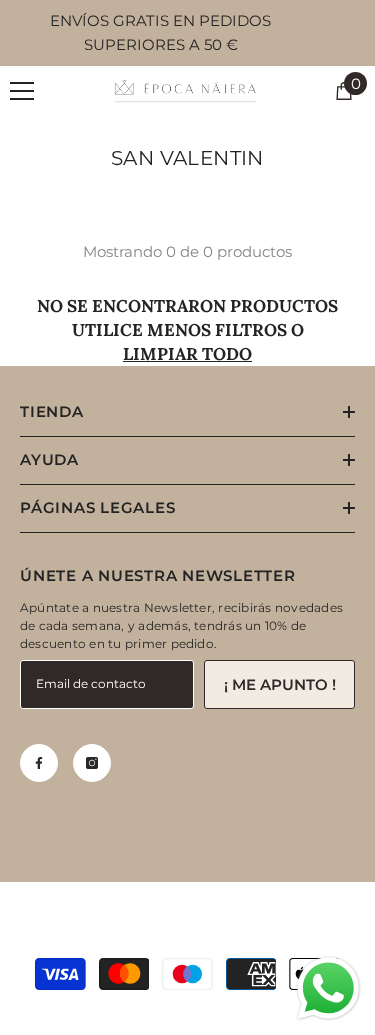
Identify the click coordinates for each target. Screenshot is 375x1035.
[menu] (22, 91)
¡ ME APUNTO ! (280, 684)
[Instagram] (92, 763)
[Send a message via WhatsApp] (328, 988)
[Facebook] (39, 763)
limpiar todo (187, 354)
